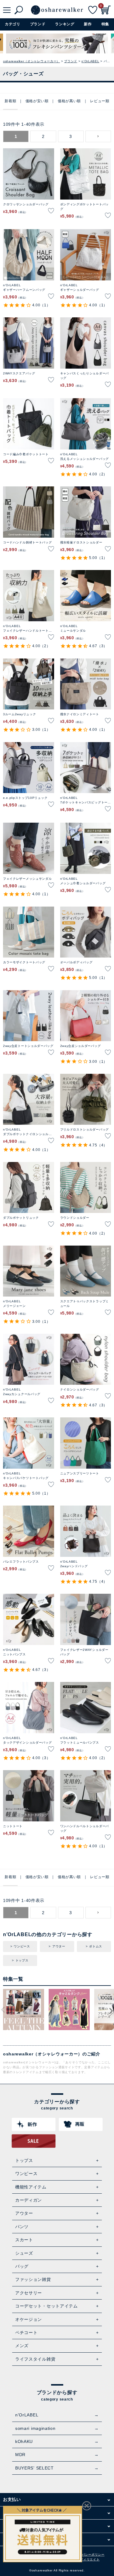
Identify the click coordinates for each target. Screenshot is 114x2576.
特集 (105, 24)
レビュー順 (100, 101)
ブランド (71, 61)
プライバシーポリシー (88, 2554)
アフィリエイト (88, 2559)
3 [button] (71, 136)
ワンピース (22, 1946)
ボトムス (96, 1946)
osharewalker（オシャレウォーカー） (31, 61)
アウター (59, 1946)
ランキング (65, 24)
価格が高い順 (69, 101)
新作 (88, 24)
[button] (98, 136)
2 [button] (43, 136)
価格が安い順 (37, 101)
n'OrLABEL (90, 61)
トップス (22, 1960)
